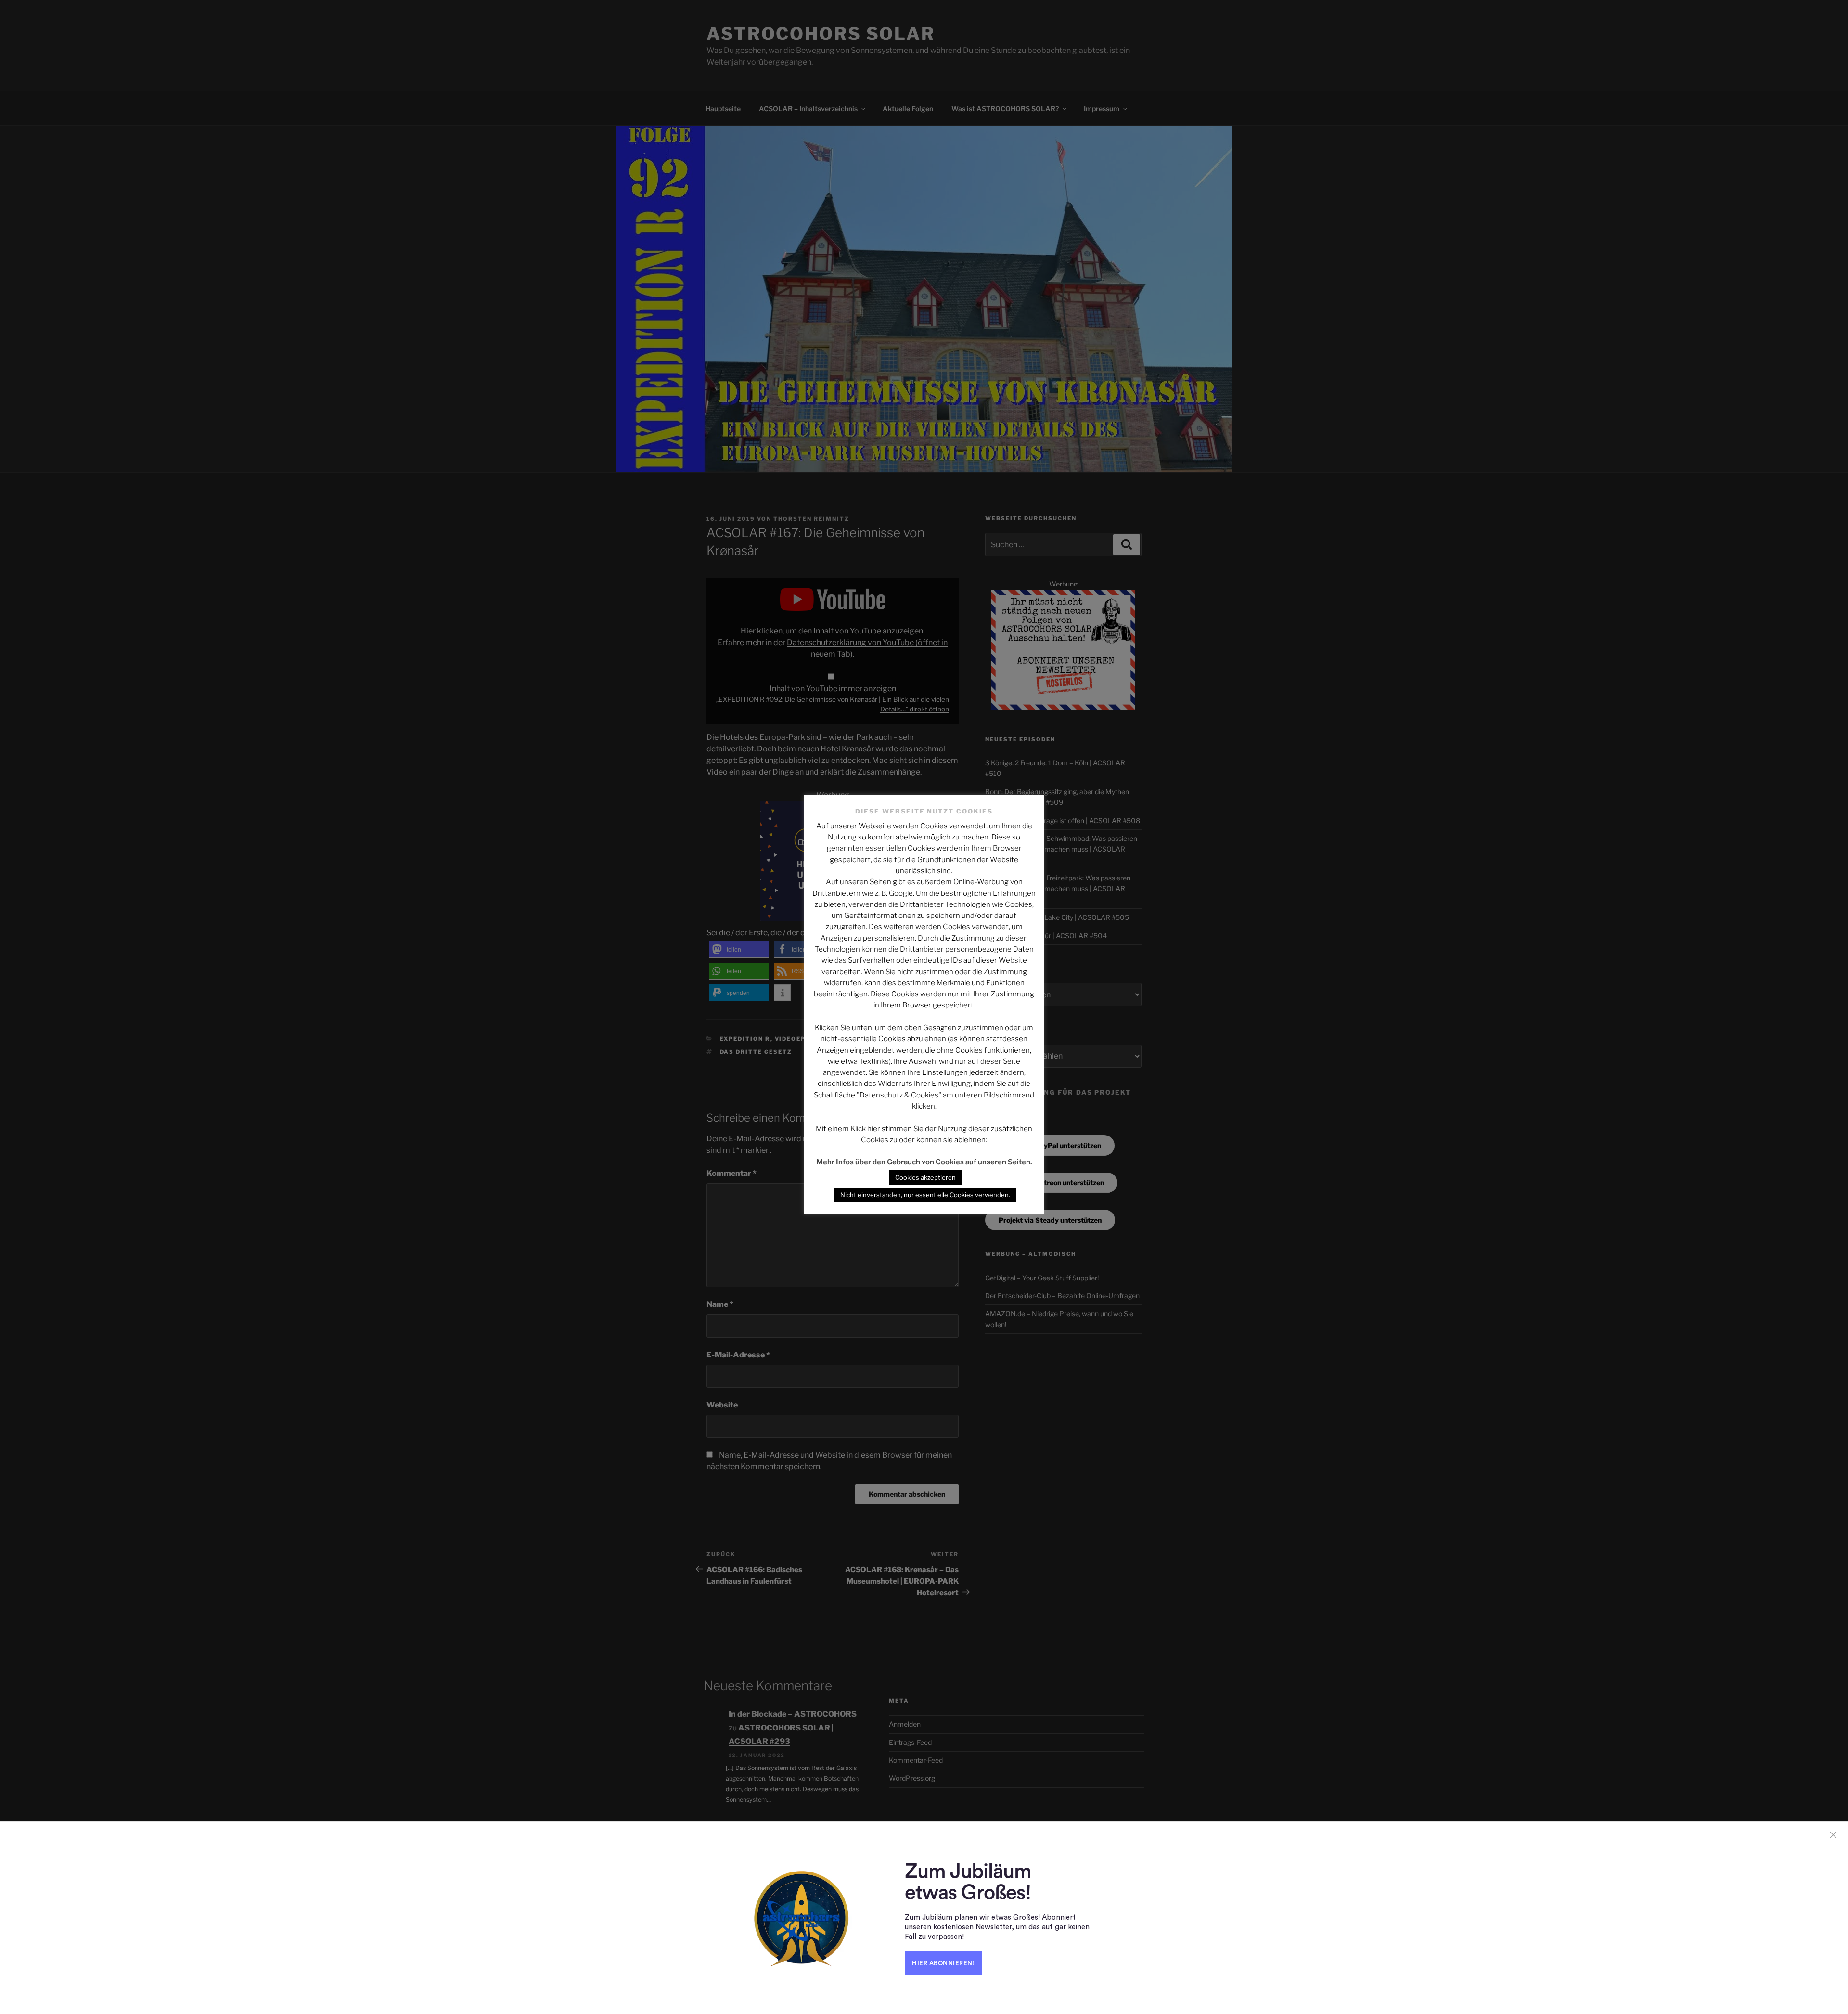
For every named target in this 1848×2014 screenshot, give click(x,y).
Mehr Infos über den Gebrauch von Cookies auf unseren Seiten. (924, 1162)
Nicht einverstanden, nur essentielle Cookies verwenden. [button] (925, 1195)
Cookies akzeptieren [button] (925, 1177)
